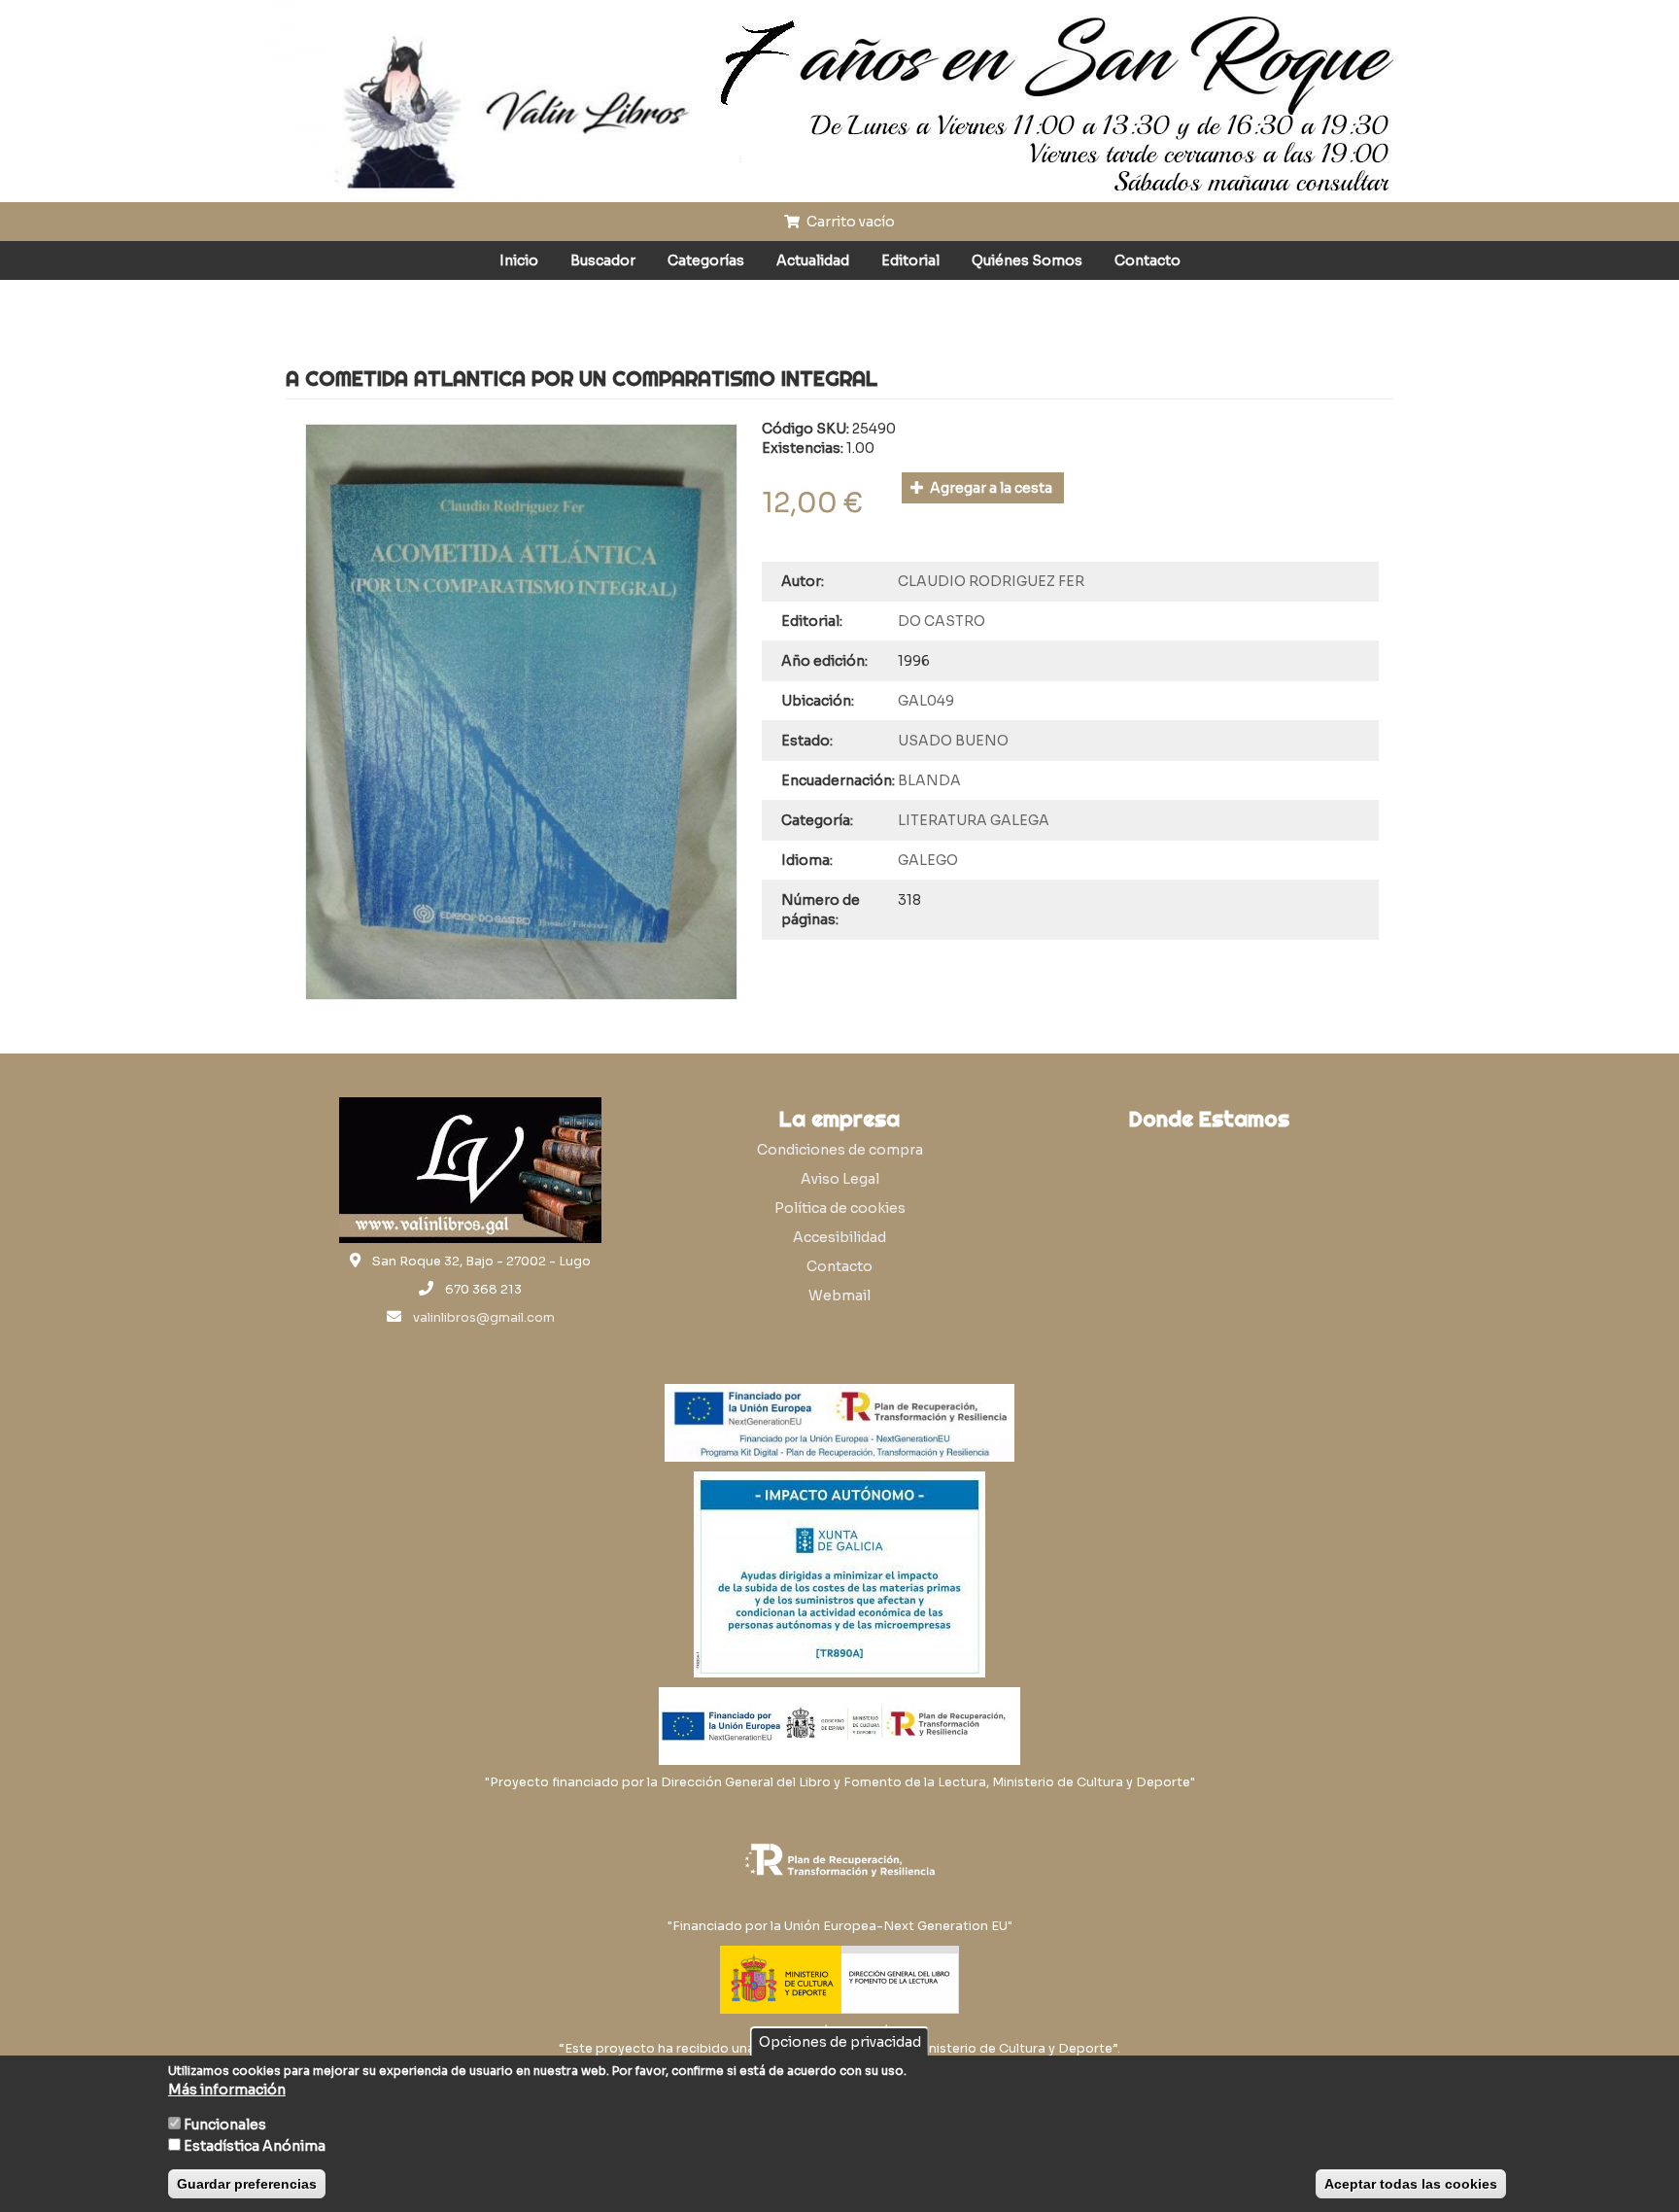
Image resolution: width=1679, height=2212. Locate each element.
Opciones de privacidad (840, 2042)
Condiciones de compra (840, 1150)
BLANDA (929, 780)
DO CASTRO (942, 621)
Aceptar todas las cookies (1411, 2184)
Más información (227, 2090)
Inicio (519, 260)
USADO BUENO (953, 741)
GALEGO (928, 860)
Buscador (603, 260)
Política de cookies (840, 1208)
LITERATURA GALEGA (974, 820)
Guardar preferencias (247, 2184)
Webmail (839, 1296)
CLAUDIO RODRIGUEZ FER (991, 581)
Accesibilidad (839, 1237)
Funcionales (225, 2125)
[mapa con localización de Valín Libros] (1209, 1232)
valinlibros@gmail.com (484, 1318)
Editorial (910, 260)
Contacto (1148, 260)
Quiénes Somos (1027, 260)
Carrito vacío (849, 222)
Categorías (706, 260)
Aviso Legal (840, 1179)
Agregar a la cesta (990, 488)
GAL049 (926, 701)
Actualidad (813, 260)
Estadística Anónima (255, 2146)
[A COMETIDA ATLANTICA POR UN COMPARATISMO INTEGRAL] (521, 712)
